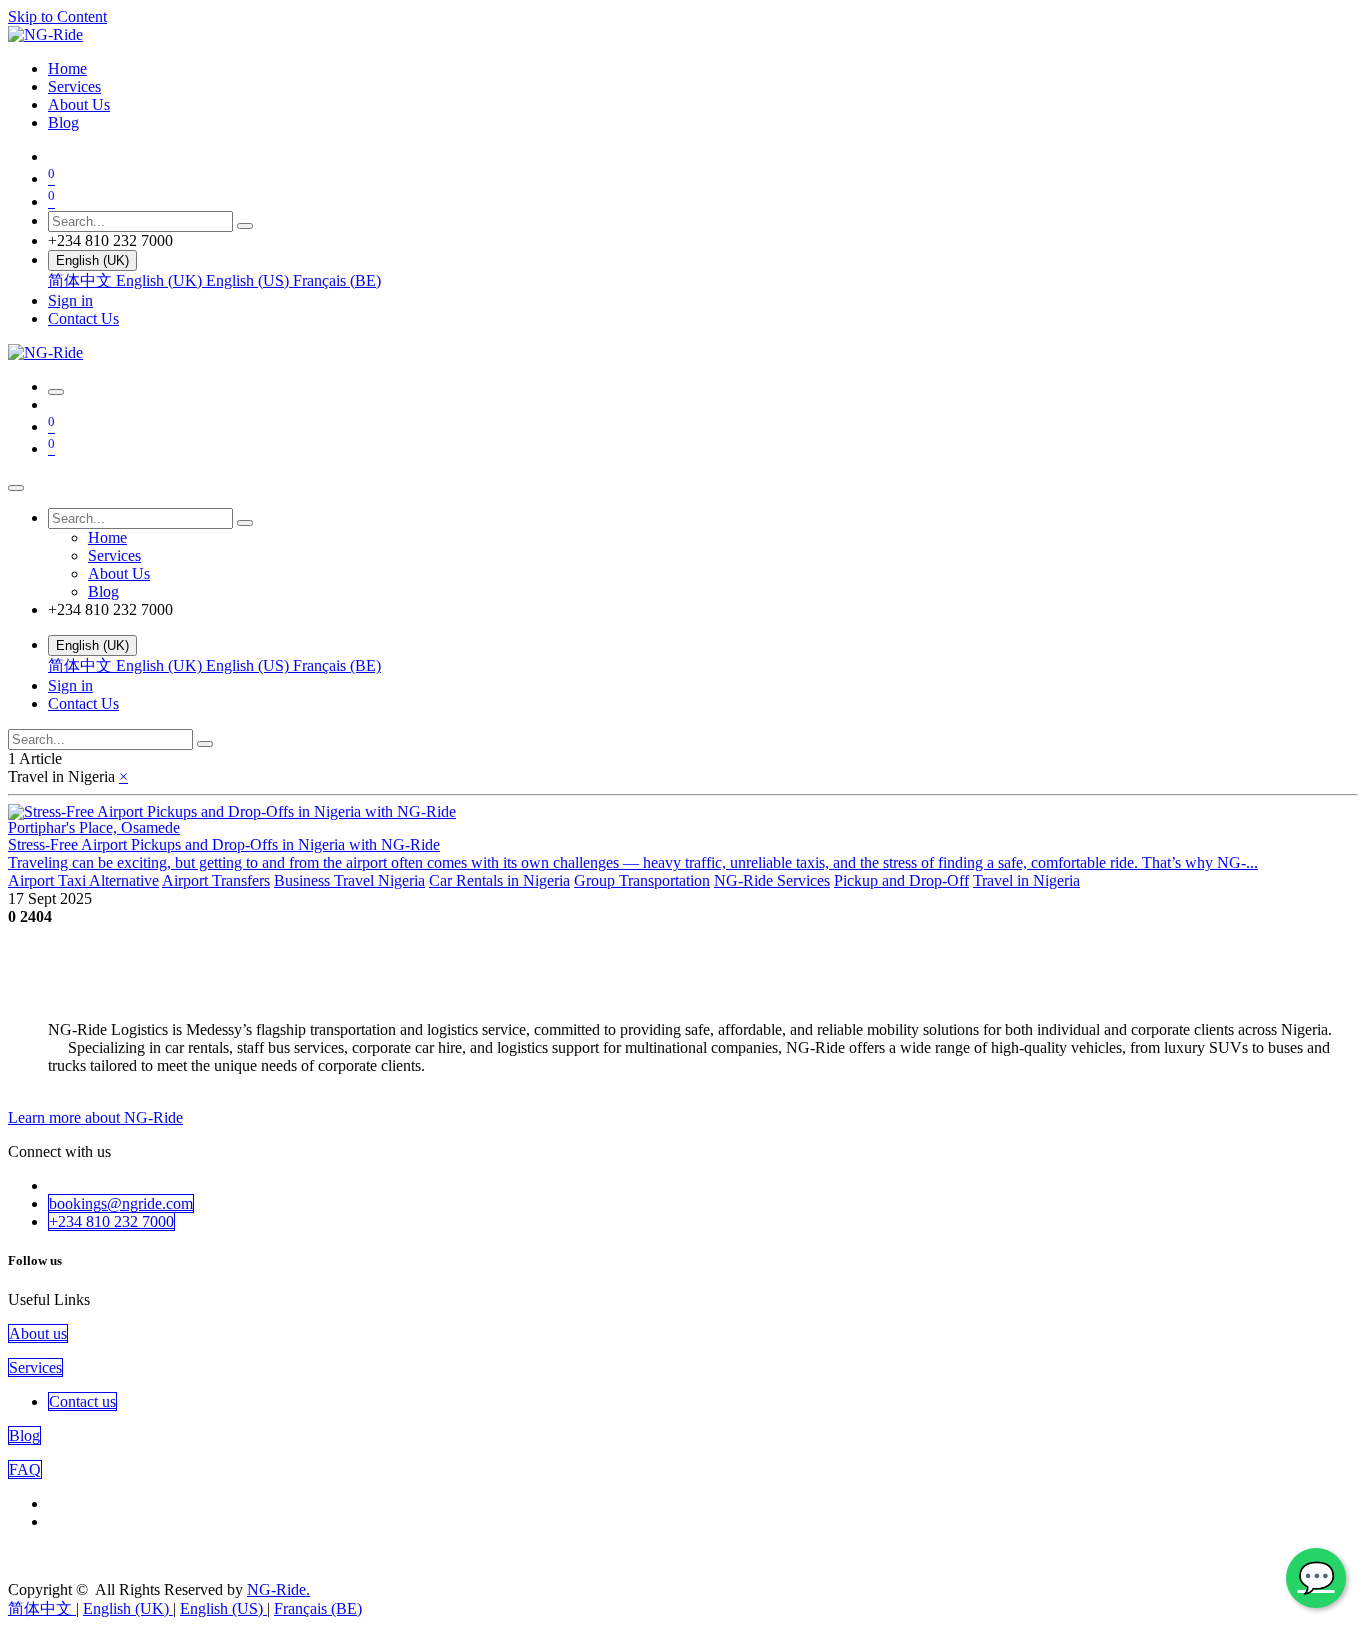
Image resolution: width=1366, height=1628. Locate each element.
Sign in (70, 300)
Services (35, 1367)
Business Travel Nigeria (349, 880)
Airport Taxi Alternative (83, 880)
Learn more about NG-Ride (95, 1117)
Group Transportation (642, 880)
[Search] (245, 226)
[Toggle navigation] (56, 392)
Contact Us (83, 318)
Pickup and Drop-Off (901, 880)
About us (38, 1333)
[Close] (16, 488)
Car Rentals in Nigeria (499, 880)
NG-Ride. (278, 1589)
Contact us (82, 1401)
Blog (24, 1435)
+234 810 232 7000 (111, 1221)
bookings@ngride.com (121, 1203)
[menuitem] (67, 68)
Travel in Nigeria (1026, 880)
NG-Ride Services (772, 880)
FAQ (25, 1469)
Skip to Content (57, 16)
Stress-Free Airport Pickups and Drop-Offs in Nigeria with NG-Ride (224, 844)
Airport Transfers (216, 880)
